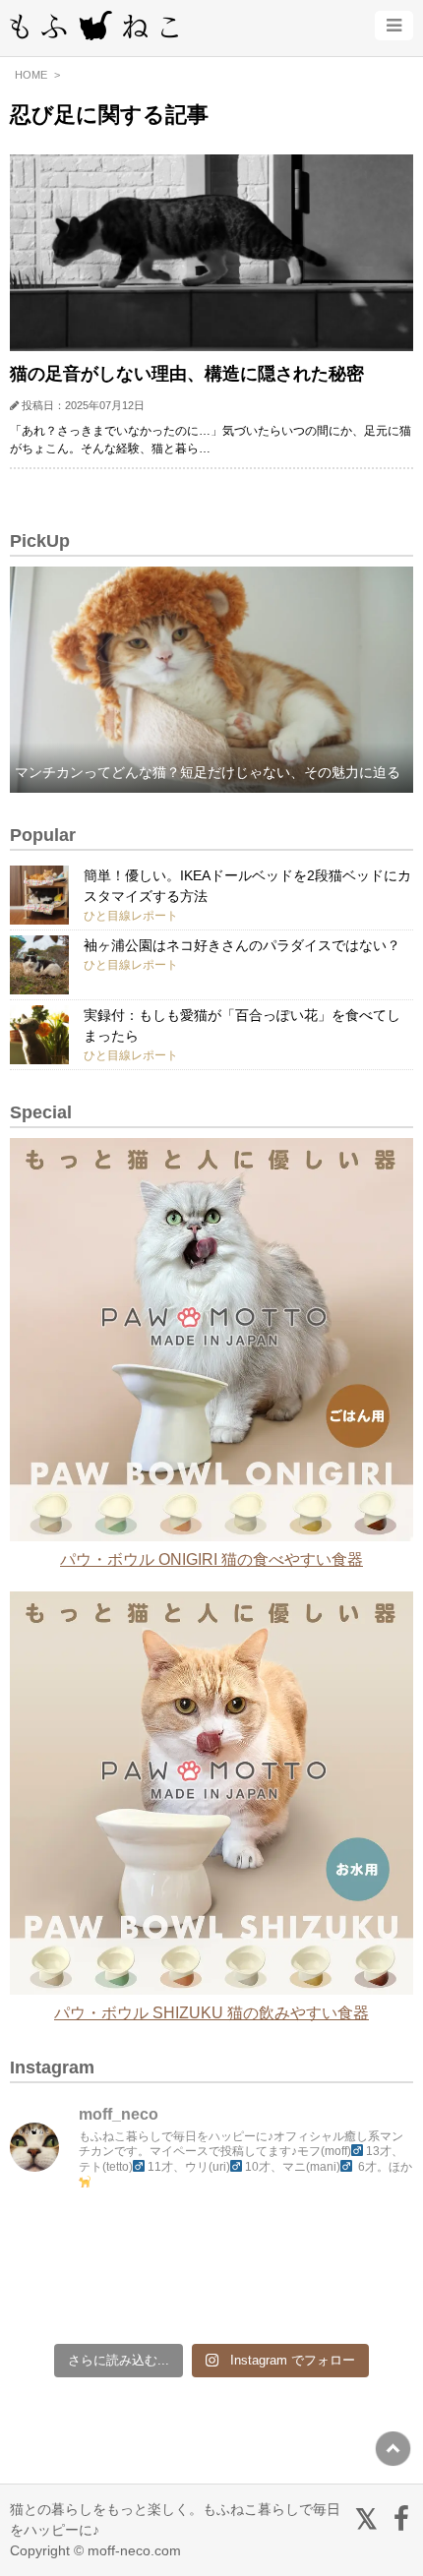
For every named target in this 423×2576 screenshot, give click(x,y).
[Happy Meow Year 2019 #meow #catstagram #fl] (59, 2301)
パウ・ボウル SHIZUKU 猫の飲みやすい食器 (211, 2013)
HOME (31, 75)
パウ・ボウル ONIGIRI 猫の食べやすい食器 (211, 1559)
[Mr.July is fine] (263, 2301)
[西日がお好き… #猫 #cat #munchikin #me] (365, 2242)
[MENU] (394, 26)
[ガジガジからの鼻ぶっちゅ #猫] (161, 2242)
